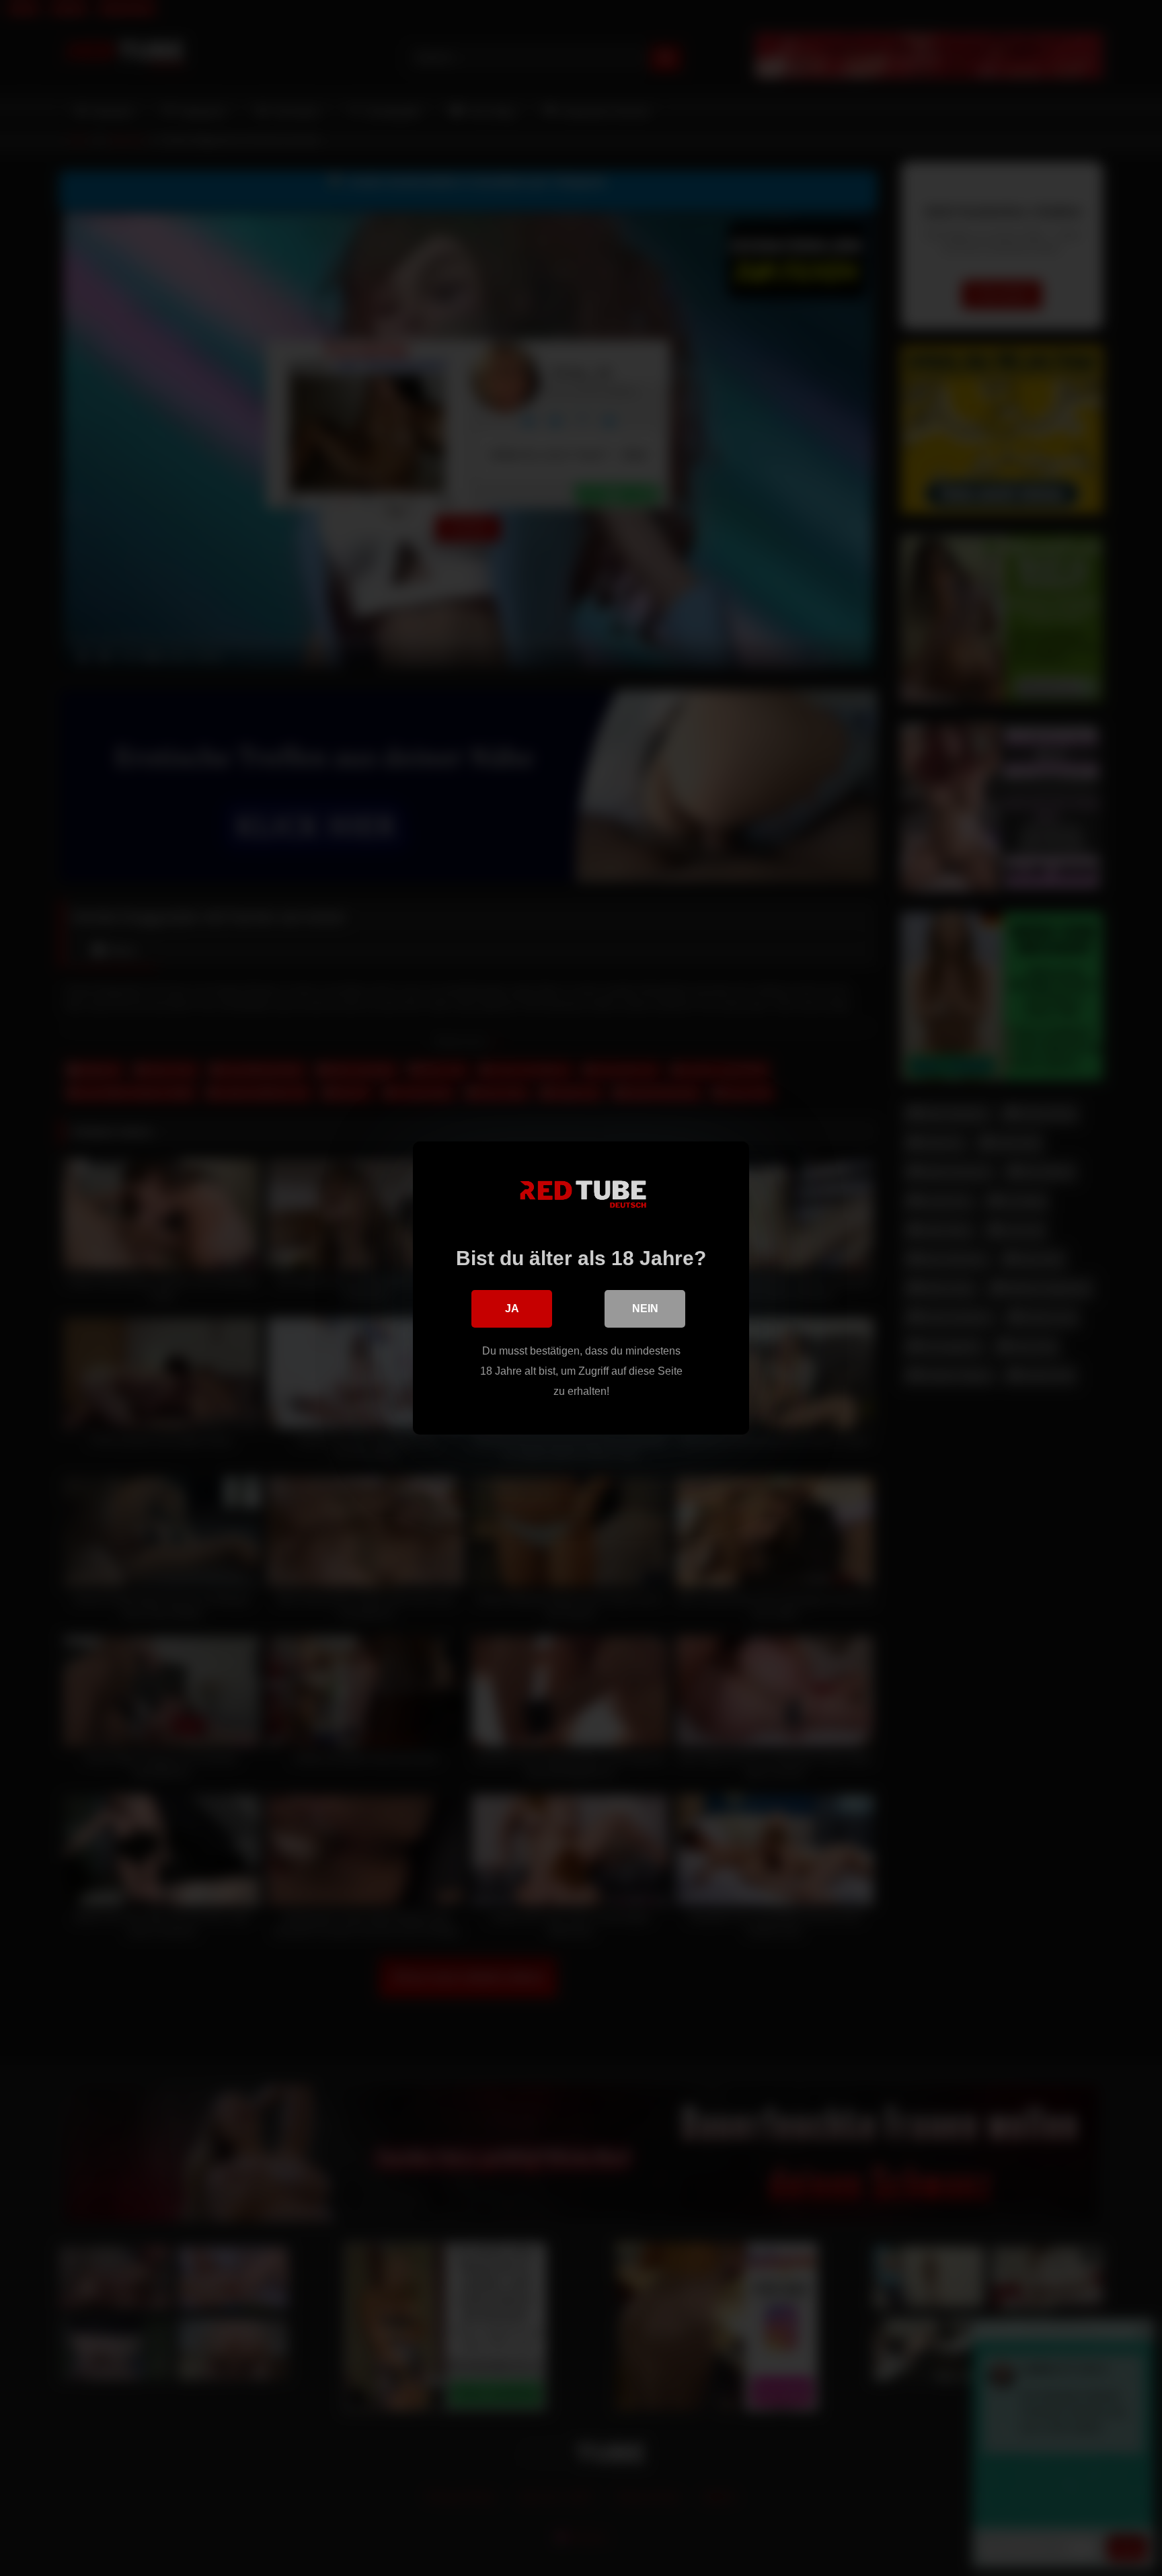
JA (512, 1309)
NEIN (645, 1309)
